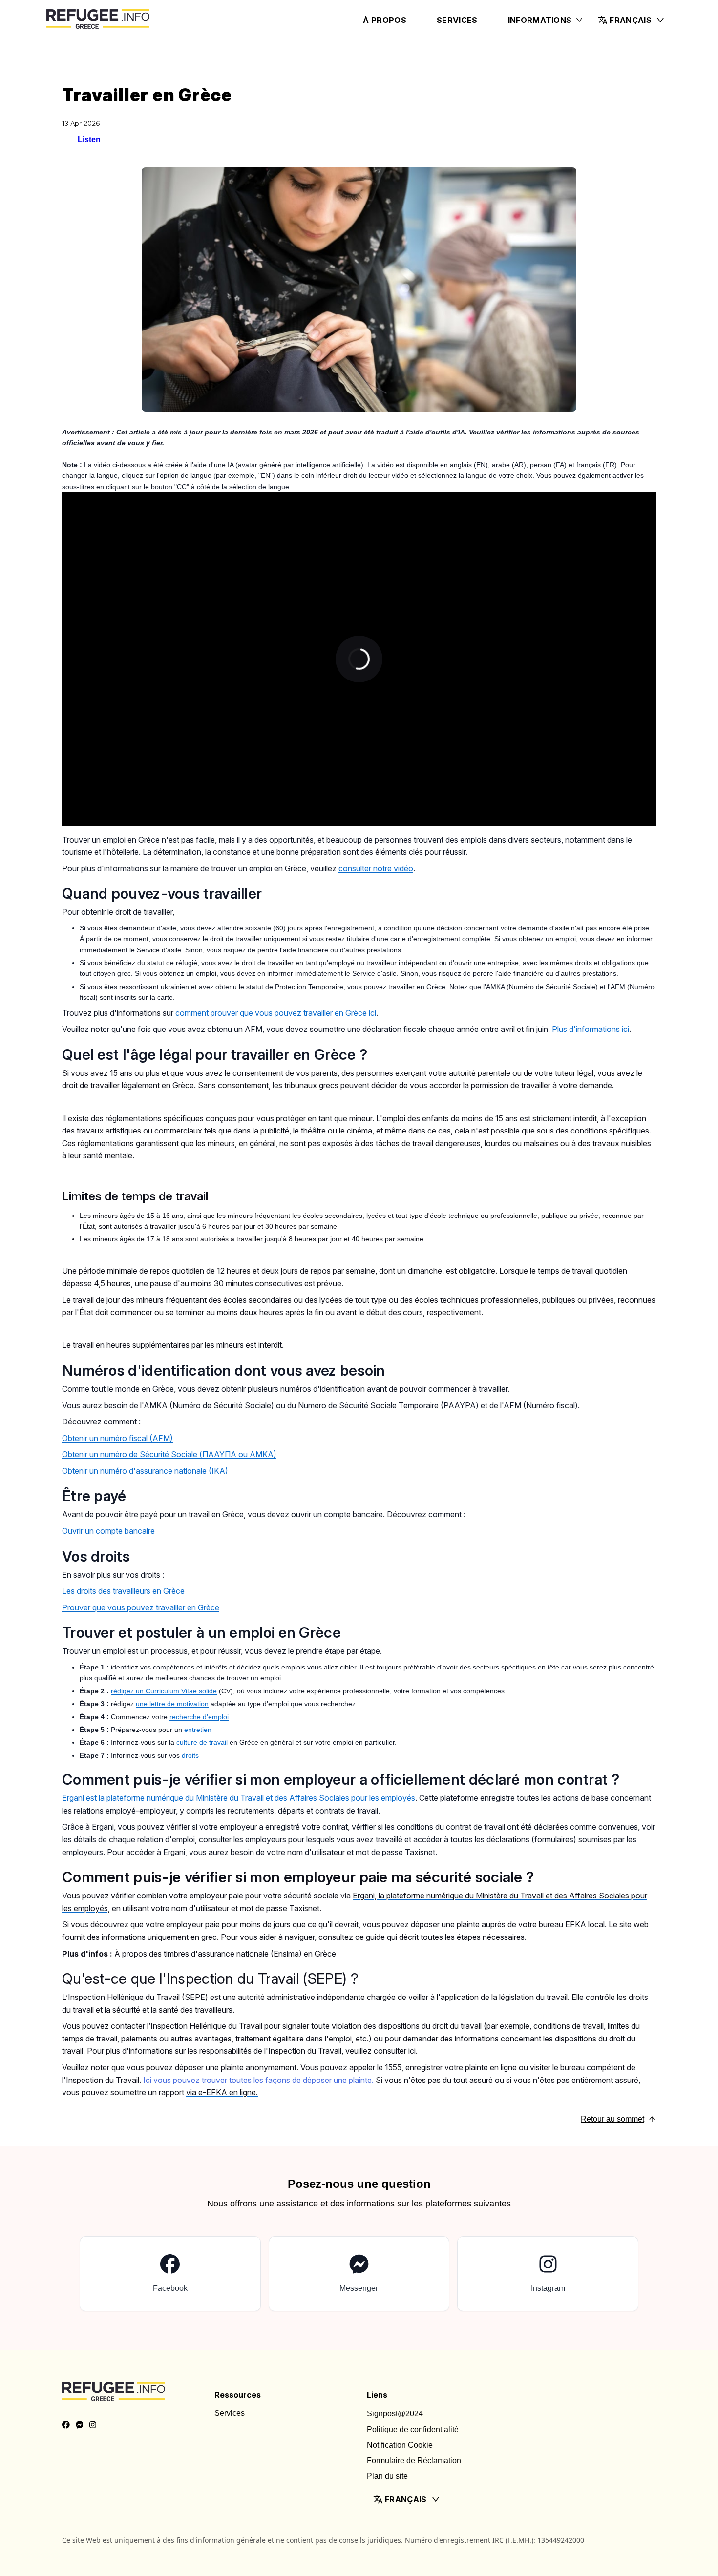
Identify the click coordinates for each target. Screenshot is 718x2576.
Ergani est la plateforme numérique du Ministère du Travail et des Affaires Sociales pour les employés (239, 1798)
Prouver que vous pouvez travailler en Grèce (141, 1607)
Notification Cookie (400, 2445)
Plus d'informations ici (591, 1029)
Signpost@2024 (395, 2414)
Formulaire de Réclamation (414, 2461)
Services (457, 20)
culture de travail (202, 1742)
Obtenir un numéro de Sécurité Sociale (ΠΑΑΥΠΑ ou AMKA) (169, 1454)
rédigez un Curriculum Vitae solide (164, 1691)
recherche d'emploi (199, 1717)
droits (190, 1755)
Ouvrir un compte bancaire (108, 1531)
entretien (198, 1730)
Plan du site (387, 2476)
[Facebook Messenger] (80, 2425)
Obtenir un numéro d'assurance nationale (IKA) (145, 1471)
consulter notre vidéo (376, 868)
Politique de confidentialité (413, 2429)
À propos (385, 20)
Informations (540, 20)
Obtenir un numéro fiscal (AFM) (117, 1438)
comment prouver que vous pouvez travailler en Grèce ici (276, 1013)
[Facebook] (66, 2425)
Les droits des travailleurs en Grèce (123, 1591)
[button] (632, 20)
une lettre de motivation (172, 1704)
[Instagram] (93, 2425)
